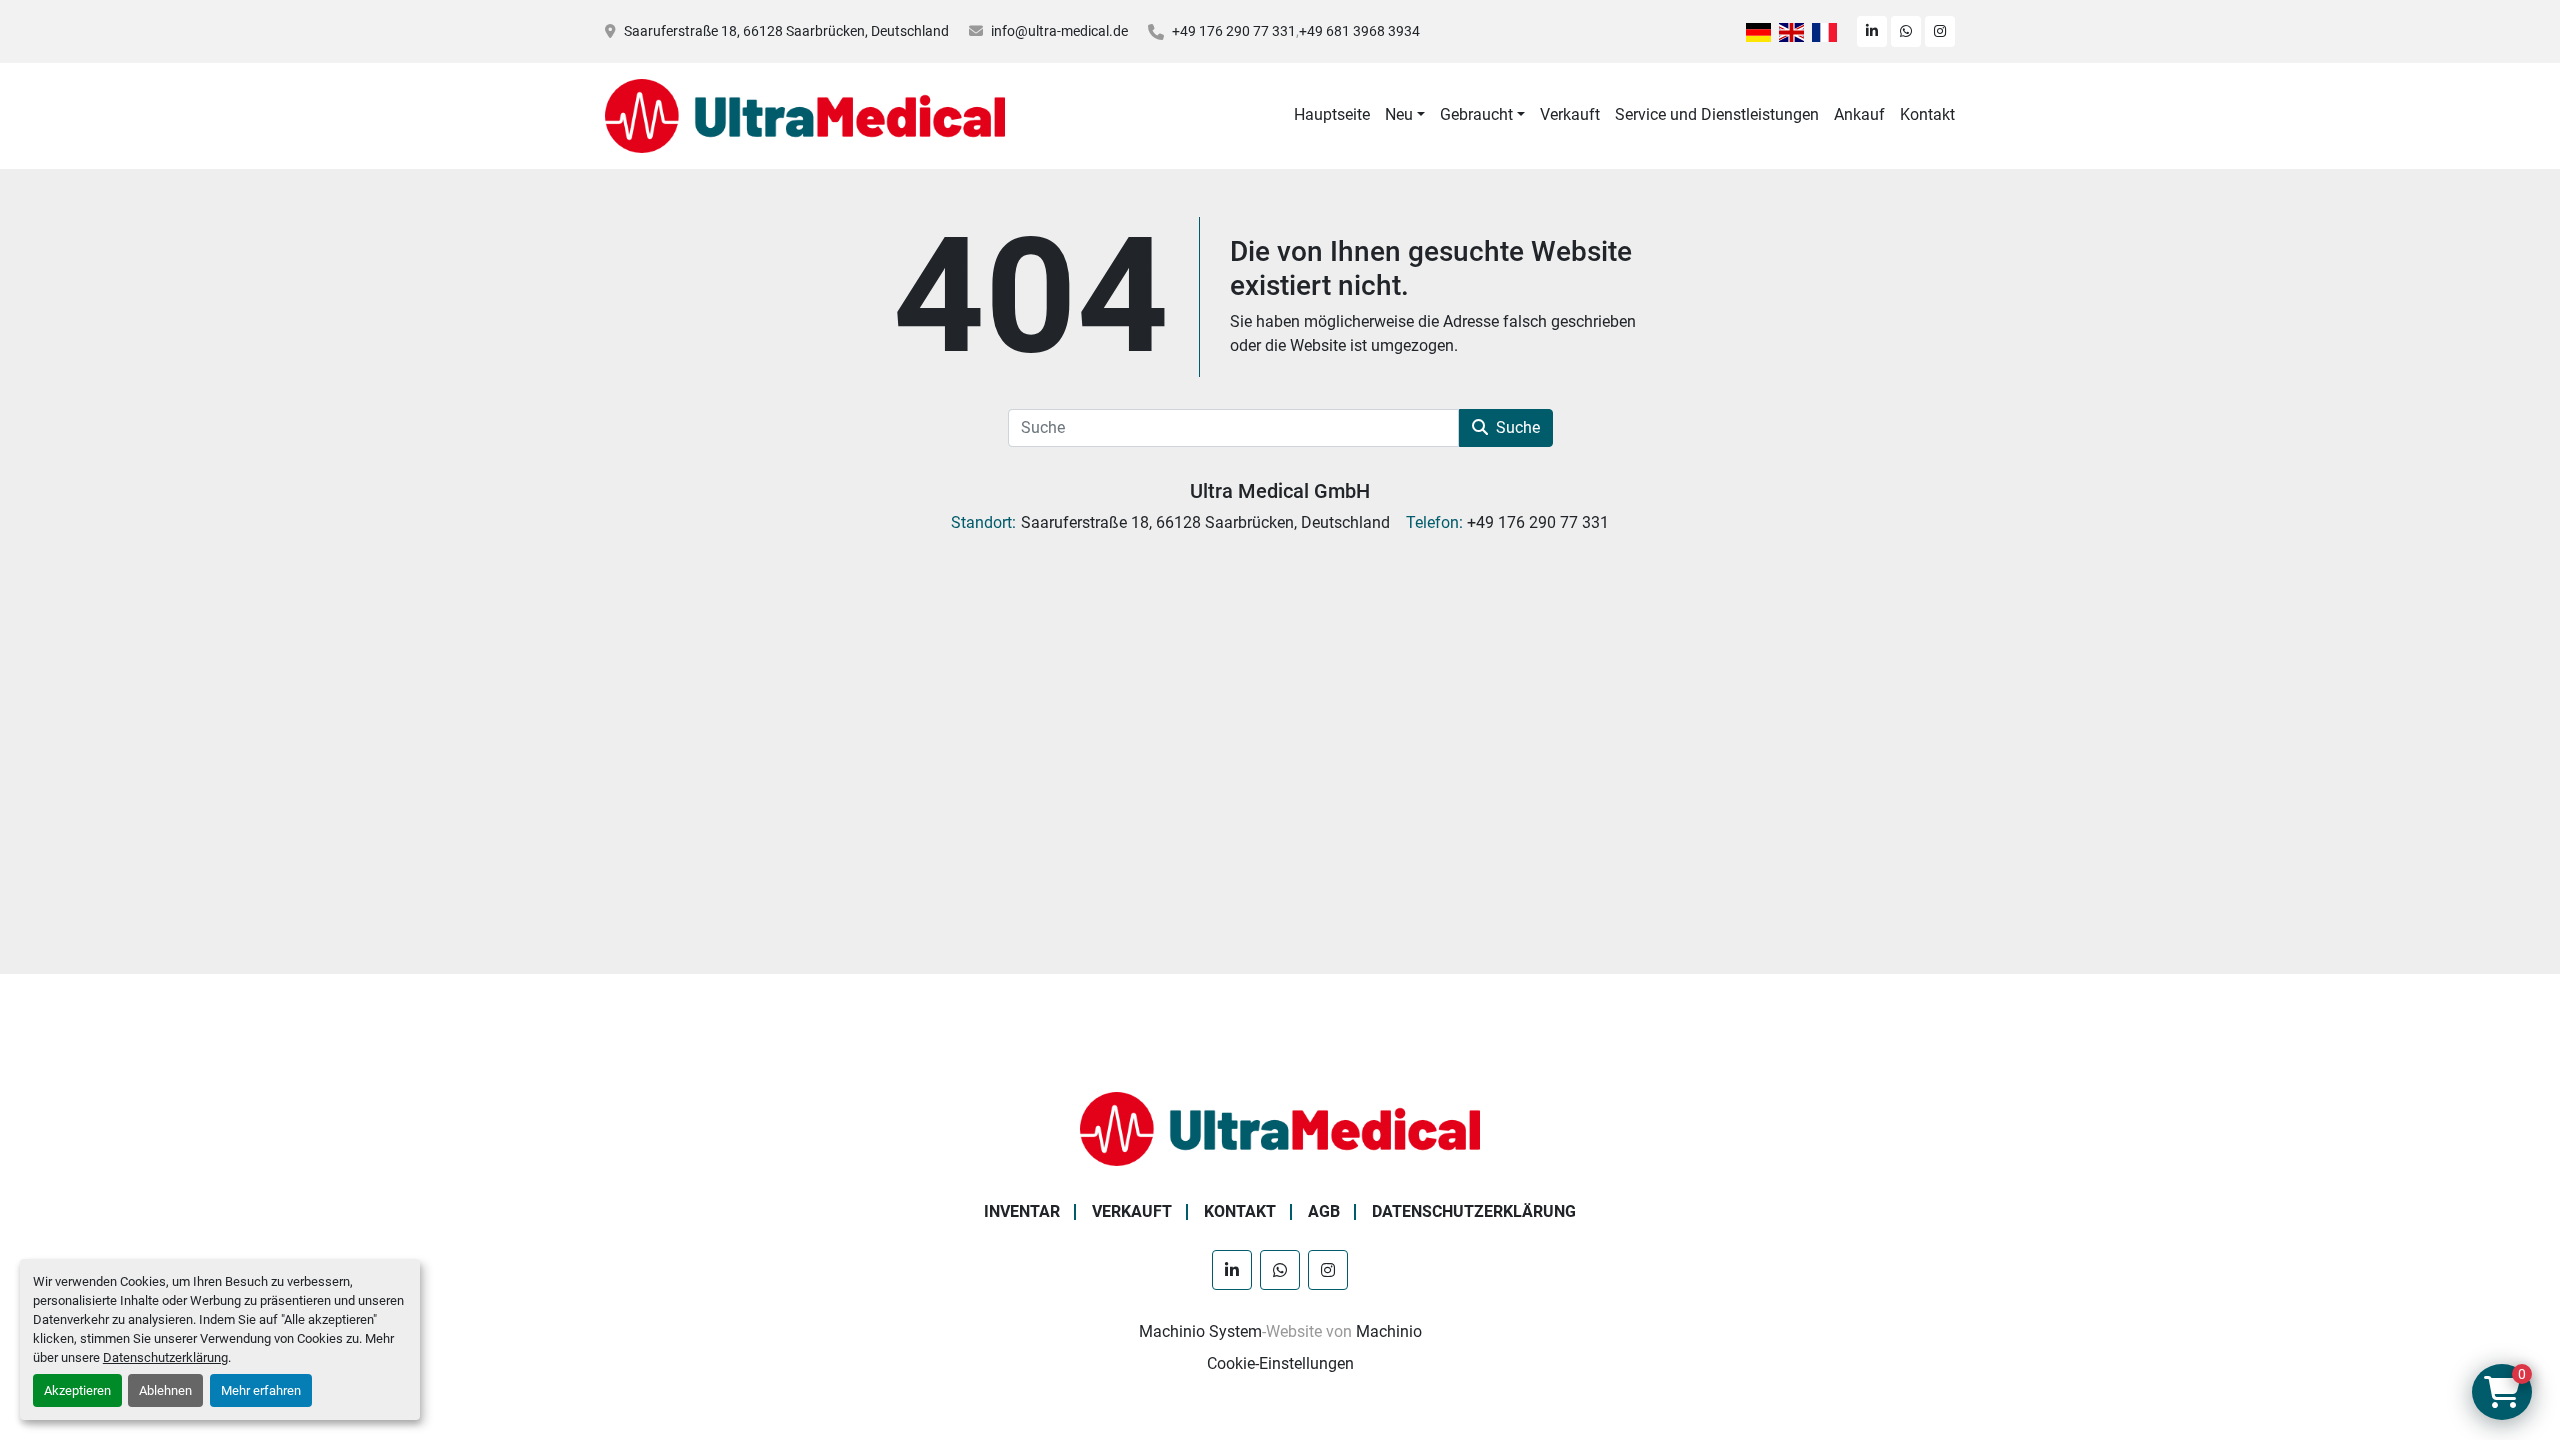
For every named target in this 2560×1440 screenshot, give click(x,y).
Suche (1518, 427)
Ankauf (1859, 114)
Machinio (1389, 1331)
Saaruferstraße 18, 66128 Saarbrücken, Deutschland (786, 31)
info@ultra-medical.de (1059, 31)
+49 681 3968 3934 (1359, 31)
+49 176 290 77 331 (1234, 31)
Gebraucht (1476, 114)
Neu (1399, 114)
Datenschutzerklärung (165, 1357)
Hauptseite (1332, 114)
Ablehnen (165, 1390)
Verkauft (1570, 114)
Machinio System (1200, 1331)
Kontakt (1927, 114)
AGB (1324, 1211)
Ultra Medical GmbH (1280, 491)
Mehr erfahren (261, 1390)
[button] (1405, 115)
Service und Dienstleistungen (1717, 114)
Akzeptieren (77, 1390)
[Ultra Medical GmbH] (1280, 1127)
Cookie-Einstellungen (1280, 1363)
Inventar (1022, 1211)
